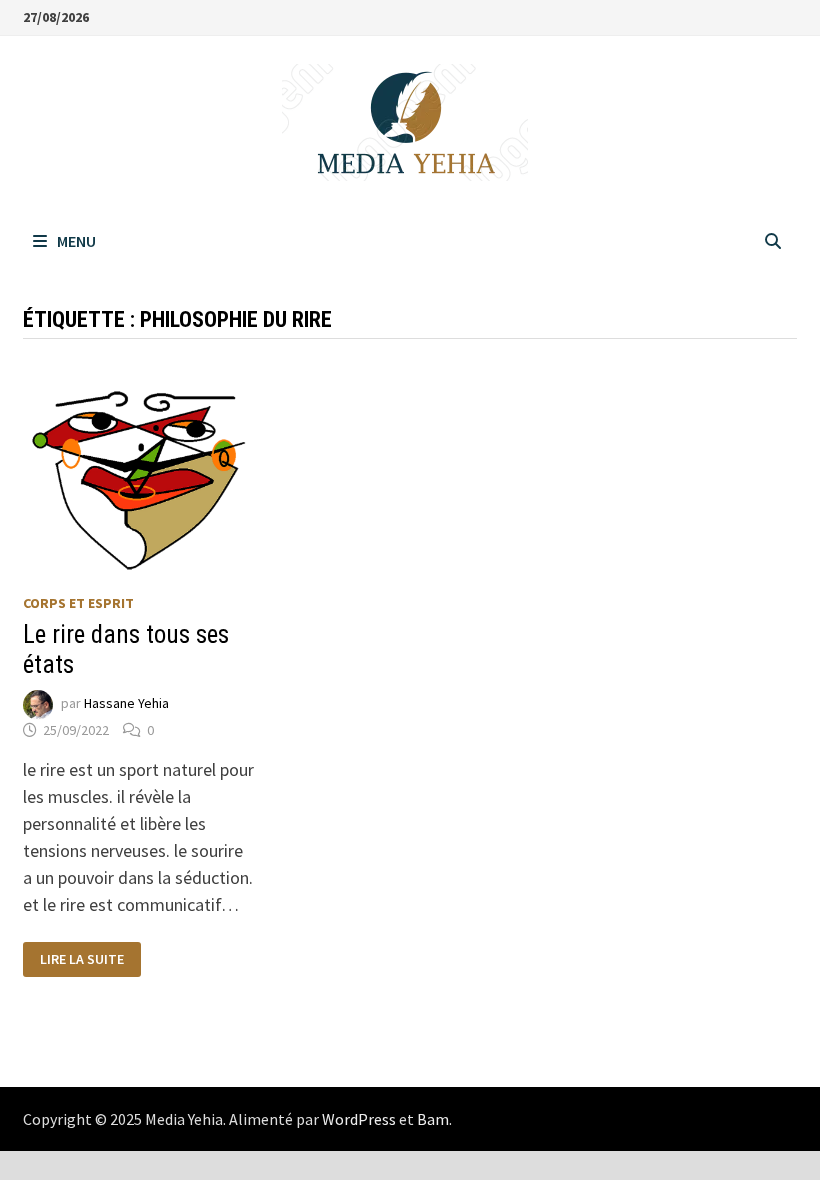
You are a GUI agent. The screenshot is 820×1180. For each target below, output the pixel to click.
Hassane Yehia (126, 703)
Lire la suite (81, 959)
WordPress (359, 1119)
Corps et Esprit (78, 603)
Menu (76, 241)
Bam (433, 1119)
